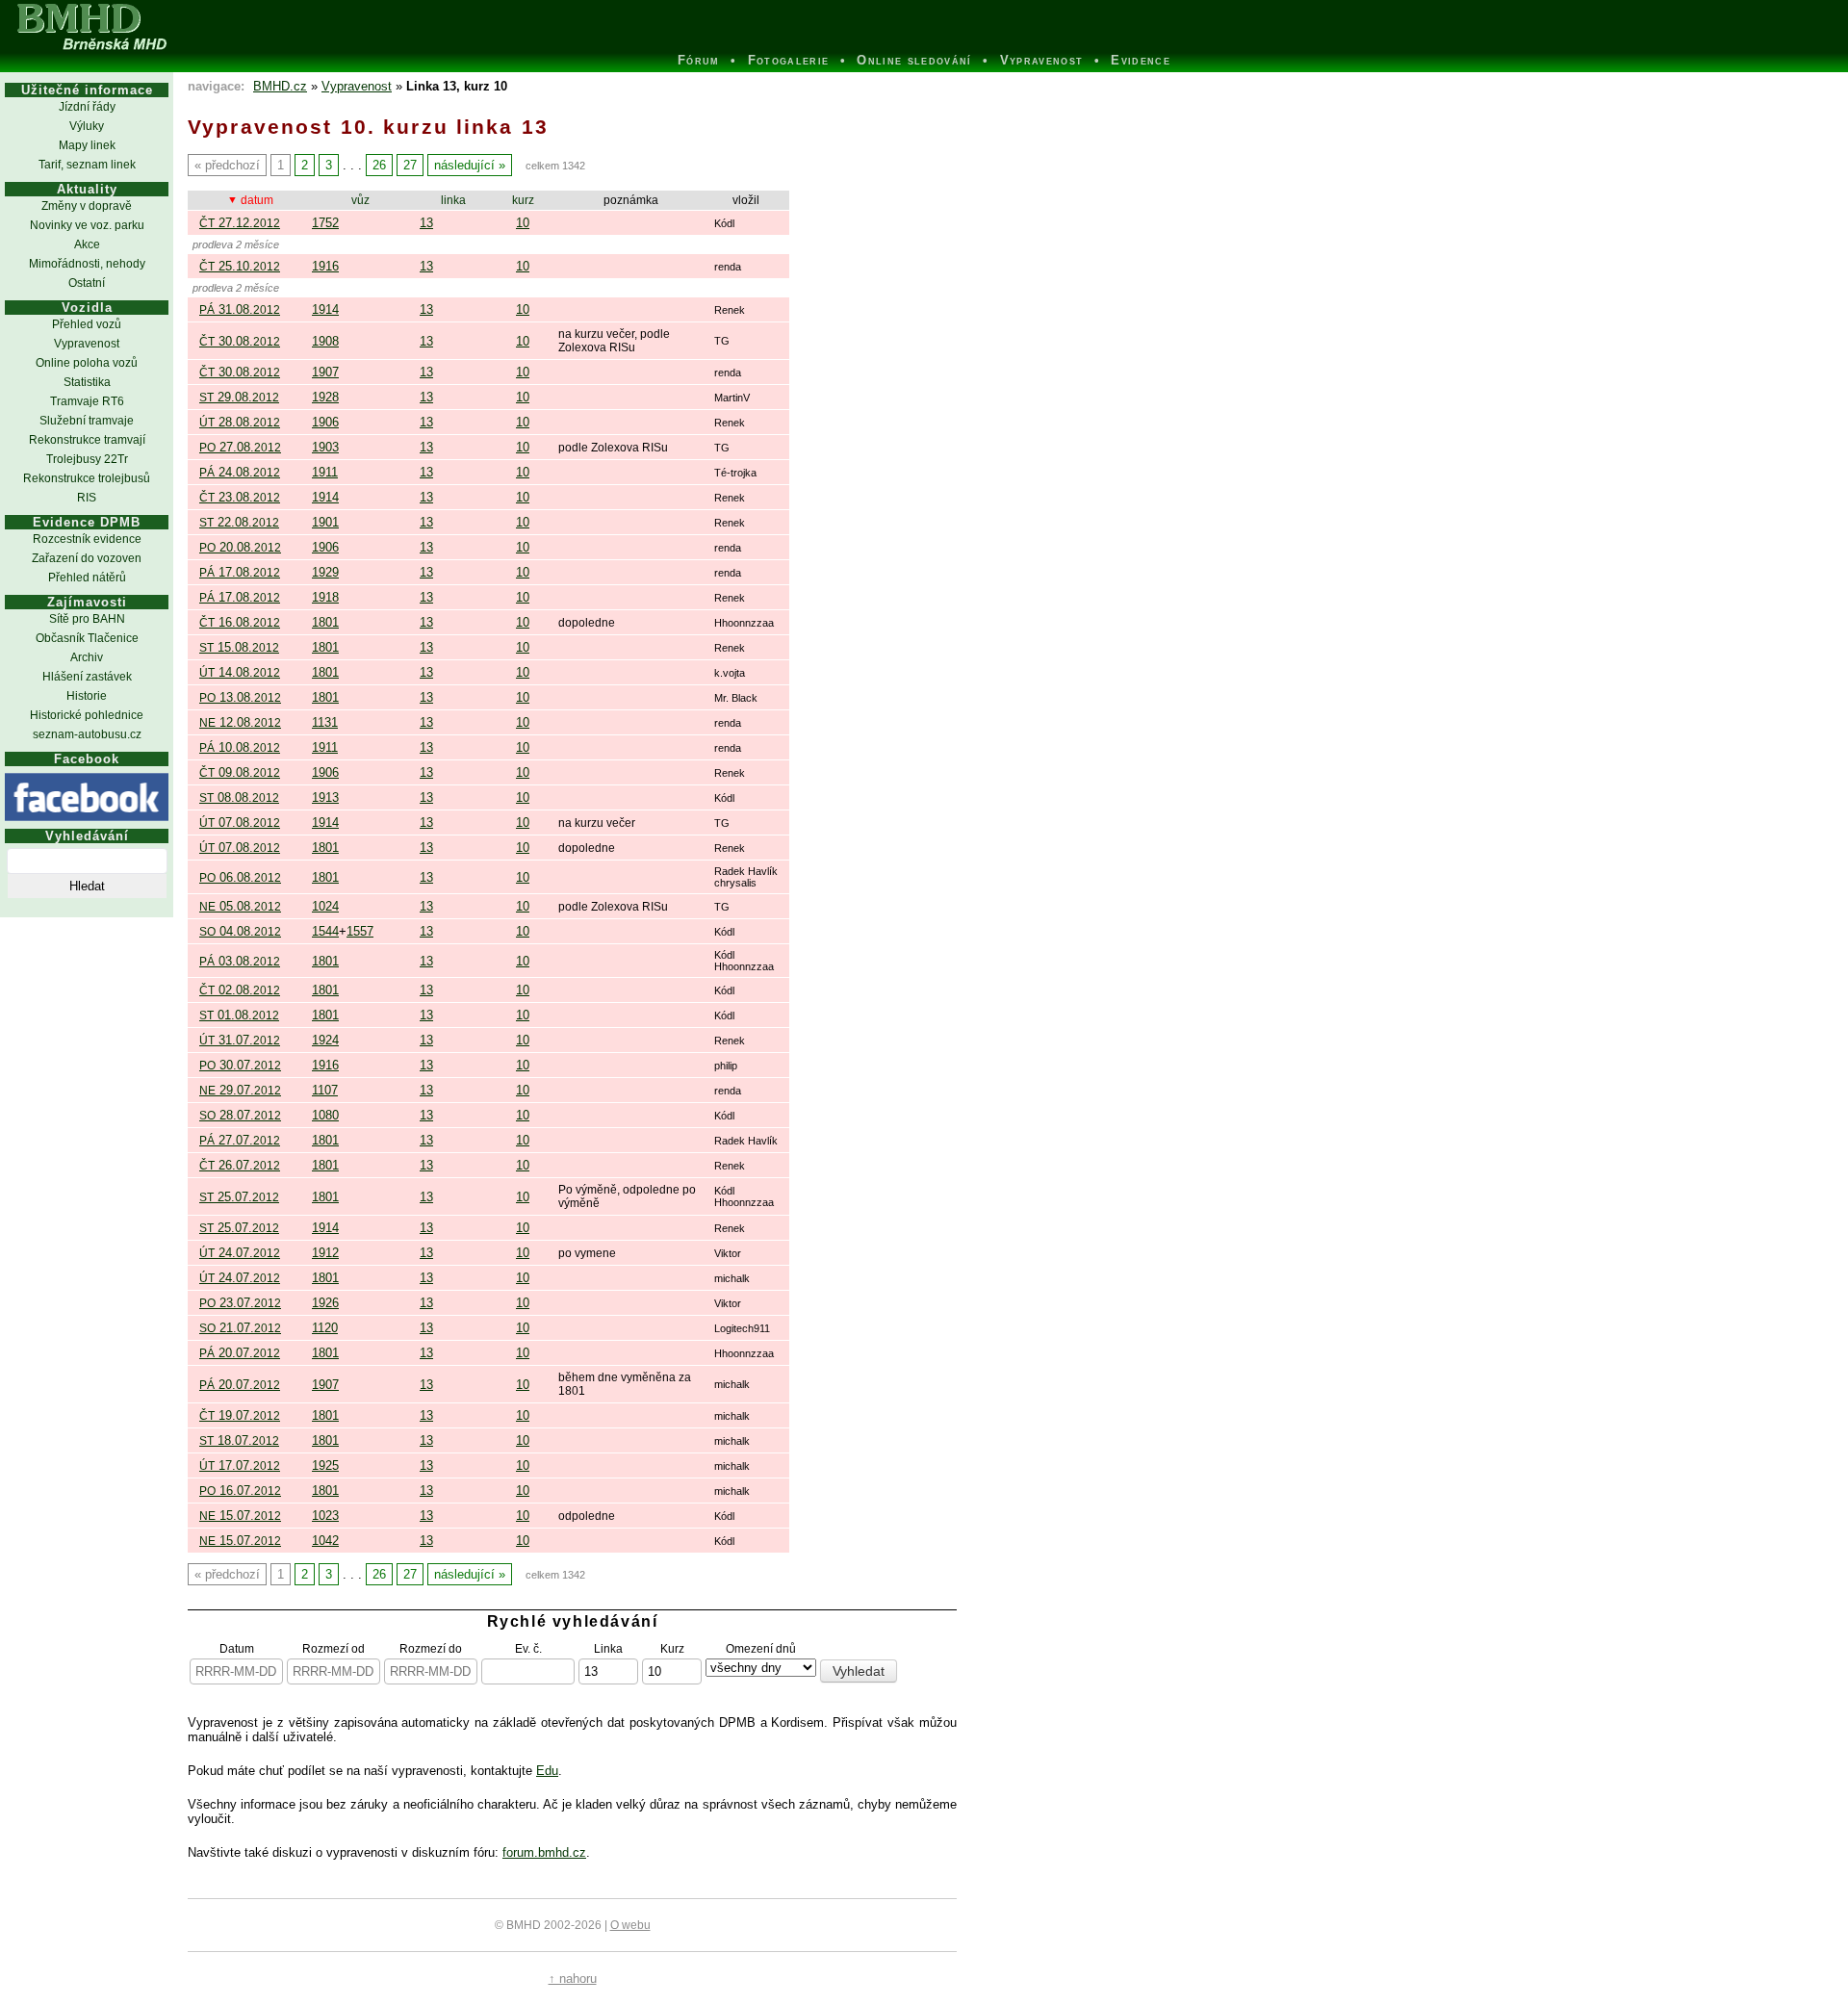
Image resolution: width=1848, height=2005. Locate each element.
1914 (325, 309)
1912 (325, 1253)
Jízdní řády (87, 107)
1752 (325, 223)
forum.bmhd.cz (544, 1852)
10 (523, 223)
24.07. (240, 1253)
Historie (87, 696)
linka (453, 200)
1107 (325, 1090)
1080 (325, 1115)
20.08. (240, 547)
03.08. (240, 961)
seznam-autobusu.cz (87, 734)
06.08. (240, 877)
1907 (325, 372)
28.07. (240, 1115)
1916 (325, 266)
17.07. (240, 1465)
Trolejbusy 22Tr (87, 459)
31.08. (240, 309)
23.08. (240, 497)
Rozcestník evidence (87, 539)
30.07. (240, 1065)
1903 (325, 447)
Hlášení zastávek (87, 677)
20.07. (240, 1353)
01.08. (239, 1015)
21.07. (240, 1328)
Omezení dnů (761, 1648)
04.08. (240, 931)
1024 (325, 906)
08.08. (239, 797)
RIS (87, 498)
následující (464, 165)
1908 (325, 341)
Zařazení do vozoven (87, 558)
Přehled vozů (87, 324)
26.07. (240, 1165)
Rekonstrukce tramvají (87, 440)
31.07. (240, 1040)
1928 (325, 397)
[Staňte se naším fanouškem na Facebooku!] (87, 797)
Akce (87, 244)
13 (426, 223)
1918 (325, 597)
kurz (523, 200)
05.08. (240, 906)
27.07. (240, 1140)
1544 (325, 931)
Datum (237, 1648)
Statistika (87, 382)
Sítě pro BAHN (87, 619)
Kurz (672, 1648)
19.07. (240, 1415)
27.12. (240, 223)
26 (379, 165)
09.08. (240, 772)
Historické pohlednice (87, 715)
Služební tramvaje (87, 421)
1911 (325, 472)
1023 (325, 1516)
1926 (325, 1303)
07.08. (240, 823)
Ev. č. (528, 1648)
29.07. (240, 1090)
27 (410, 165)
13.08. (240, 697)
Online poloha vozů (87, 363)
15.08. (239, 647)
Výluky (87, 126)
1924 (325, 1040)
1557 (360, 931)
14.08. (240, 672)
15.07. (240, 1516)
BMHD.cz (280, 86)
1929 (325, 572)
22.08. (239, 522)
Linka (608, 1648)
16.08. (240, 622)
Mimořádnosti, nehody (87, 264)
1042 (325, 1541)
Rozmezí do (431, 1648)
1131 (325, 722)
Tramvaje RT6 (87, 401)
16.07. (240, 1491)
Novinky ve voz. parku (87, 225)
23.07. (240, 1303)
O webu (630, 1925)
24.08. (240, 472)
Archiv (87, 657)
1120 (325, 1328)
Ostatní (87, 283)
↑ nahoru (573, 1979)
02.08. (240, 990)
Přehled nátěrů (87, 578)
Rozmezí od (334, 1648)
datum (257, 200)
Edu (547, 1771)
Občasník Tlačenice (87, 638)
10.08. (240, 747)
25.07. (239, 1197)
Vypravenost (87, 344)
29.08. (239, 397)
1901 (325, 522)
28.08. (240, 422)
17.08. (240, 572)
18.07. (239, 1440)
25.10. (240, 266)
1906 (325, 422)
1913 (325, 797)
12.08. (240, 722)
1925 (325, 1465)
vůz (360, 200)
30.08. (240, 341)
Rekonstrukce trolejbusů (87, 478)
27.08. (240, 447)
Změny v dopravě (87, 206)
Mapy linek (87, 145)
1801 (325, 622)
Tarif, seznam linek (87, 165)
